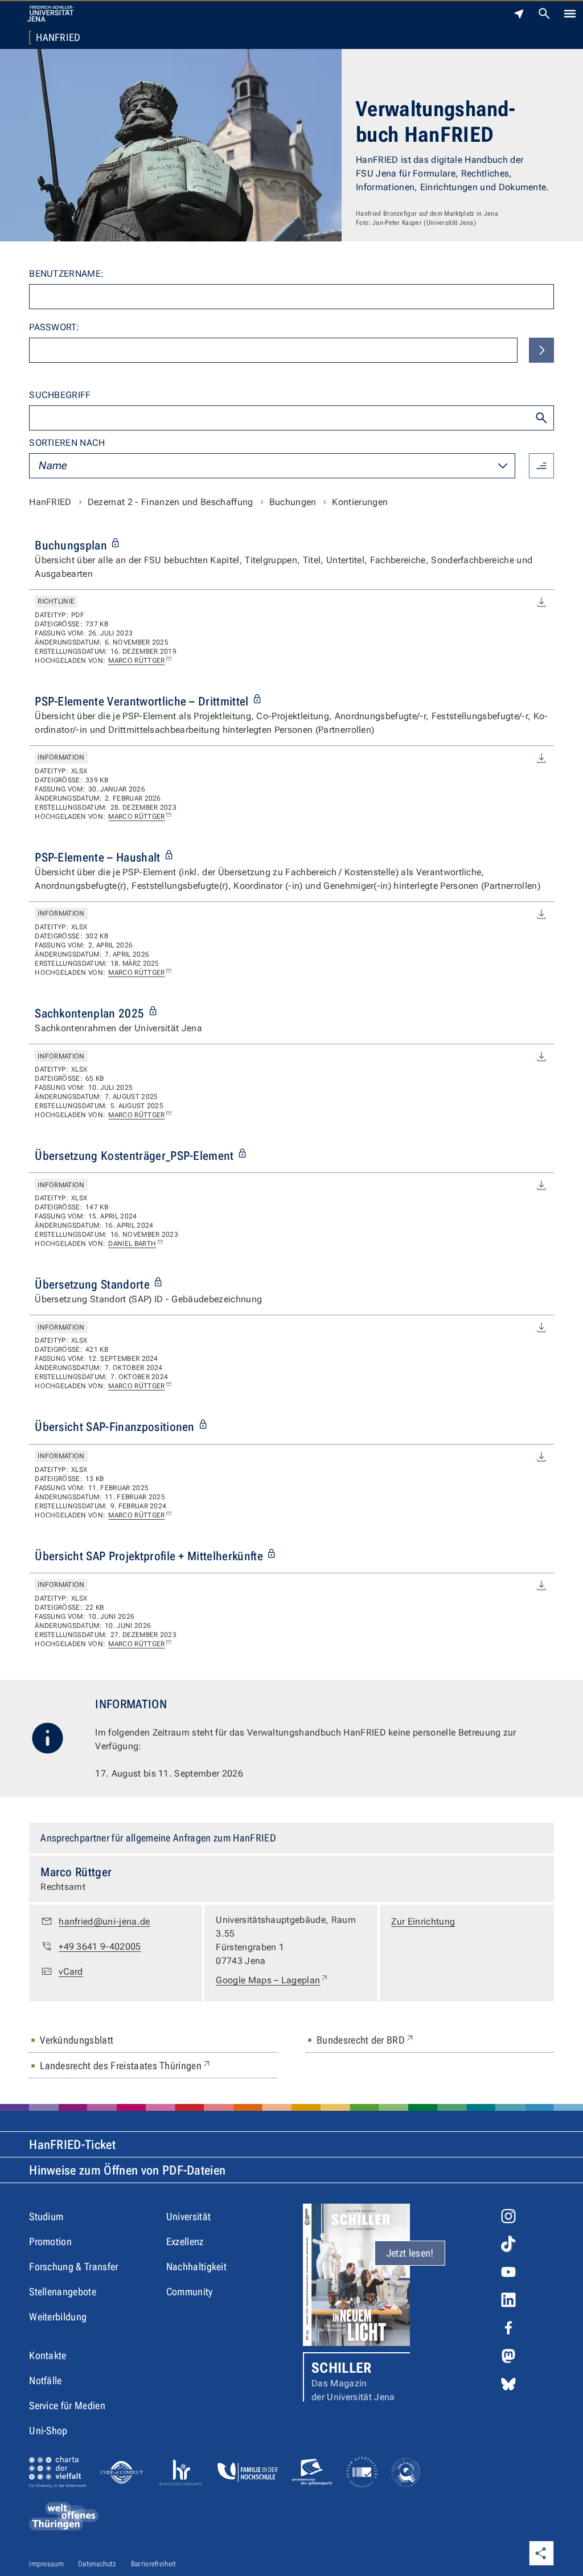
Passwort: (54, 327)
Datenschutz (97, 2564)
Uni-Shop (48, 2431)
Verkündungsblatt (77, 2040)
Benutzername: (66, 274)
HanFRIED (58, 38)
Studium (46, 2216)
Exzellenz (185, 2241)
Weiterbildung (58, 2317)
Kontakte (48, 2355)
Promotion (50, 2241)
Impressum (46, 2564)
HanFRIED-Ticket (72, 2145)
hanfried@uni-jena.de (104, 1921)
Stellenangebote (63, 2292)
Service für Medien (67, 2405)
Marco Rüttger (136, 661)
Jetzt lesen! (410, 2253)
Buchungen (293, 502)
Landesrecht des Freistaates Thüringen (126, 2065)
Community (190, 2292)
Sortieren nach (67, 443)
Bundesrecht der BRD (366, 2040)
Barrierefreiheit (154, 2564)
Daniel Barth (132, 1244)
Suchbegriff (60, 395)
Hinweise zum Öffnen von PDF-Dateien (127, 2170)
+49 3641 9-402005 (100, 1947)
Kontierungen (360, 502)
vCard (71, 1972)
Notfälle (46, 2380)
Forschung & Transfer (73, 2267)
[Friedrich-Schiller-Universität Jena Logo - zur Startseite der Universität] (50, 14)
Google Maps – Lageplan (272, 1980)
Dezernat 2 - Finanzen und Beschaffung (171, 502)
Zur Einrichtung (423, 1921)
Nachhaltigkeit (196, 2267)
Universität (189, 2216)
